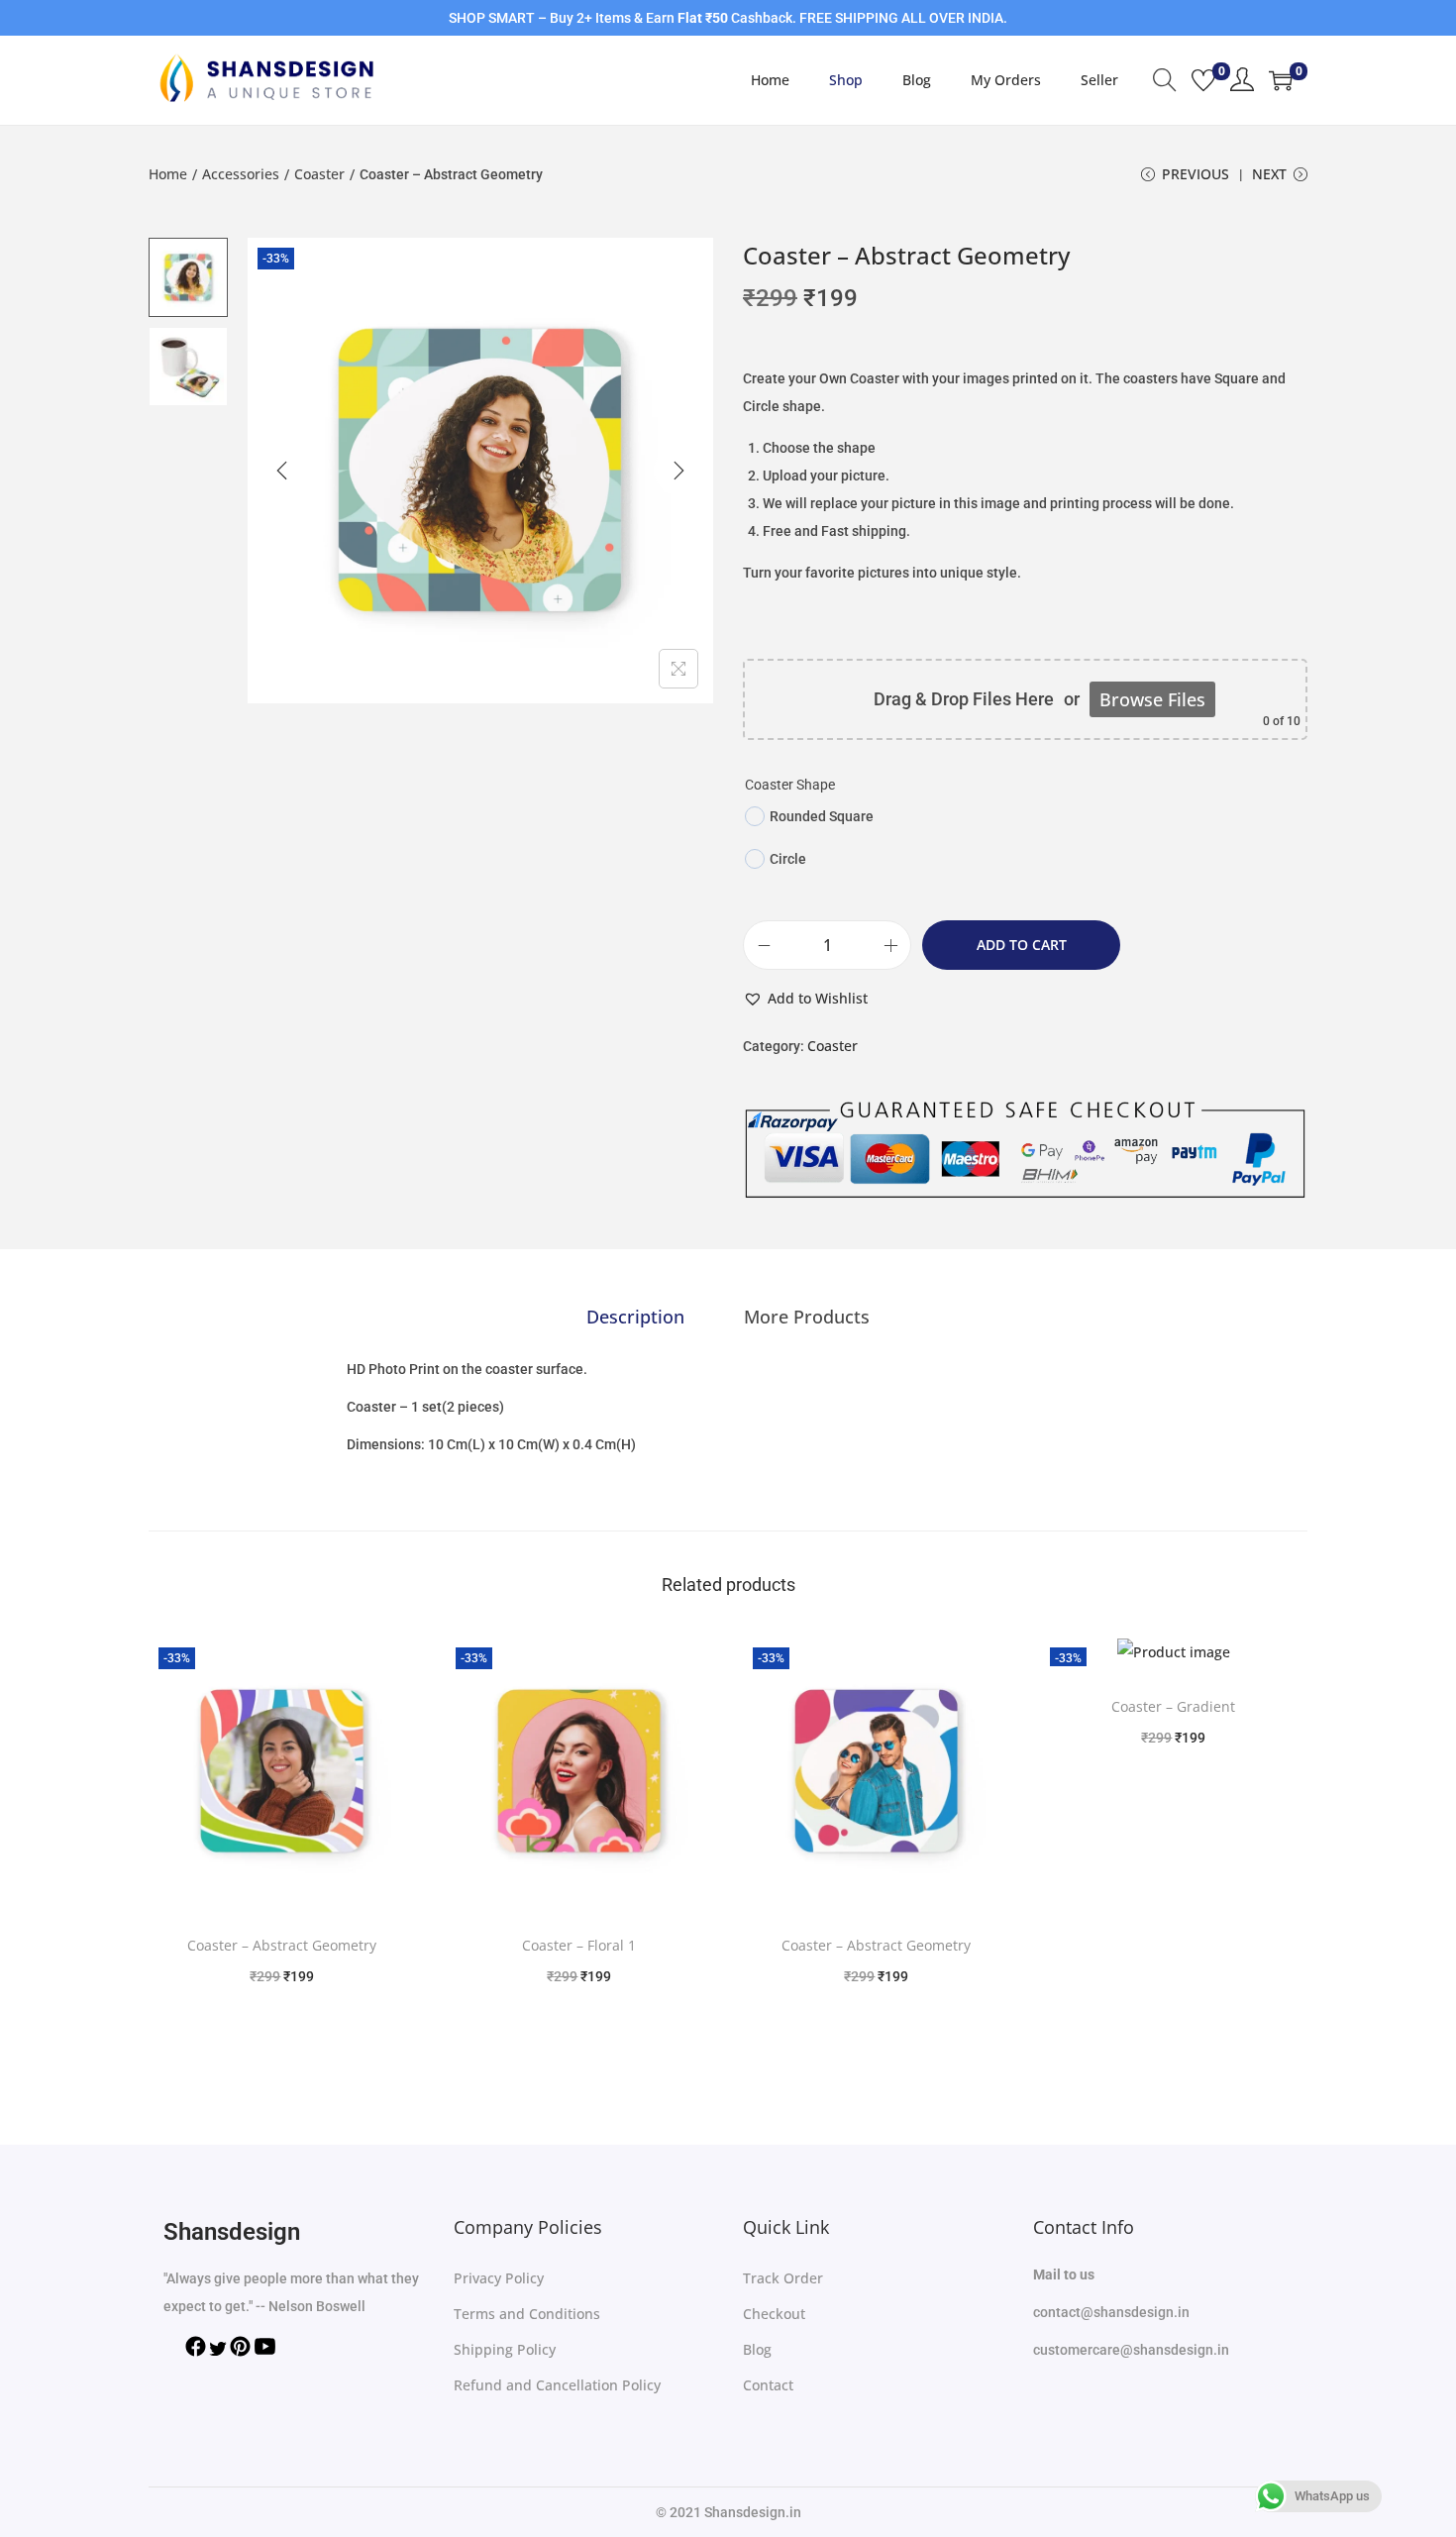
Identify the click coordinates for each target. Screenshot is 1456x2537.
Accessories (241, 174)
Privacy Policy (499, 2278)
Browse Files (1152, 699)
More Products (807, 1317)
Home (168, 174)
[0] (1203, 80)
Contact (768, 2385)
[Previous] (282, 471)
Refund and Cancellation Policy (557, 2385)
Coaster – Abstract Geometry (282, 1945)
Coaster (319, 174)
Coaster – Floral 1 (579, 1945)
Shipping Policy (505, 2349)
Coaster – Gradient (1173, 1706)
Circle (788, 859)
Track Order (783, 2278)
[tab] (635, 1317)
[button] (805, 999)
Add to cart (1022, 945)
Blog (757, 2349)
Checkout (774, 2314)
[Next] (678, 471)
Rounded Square (822, 816)
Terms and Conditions (527, 2314)
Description (635, 1317)
